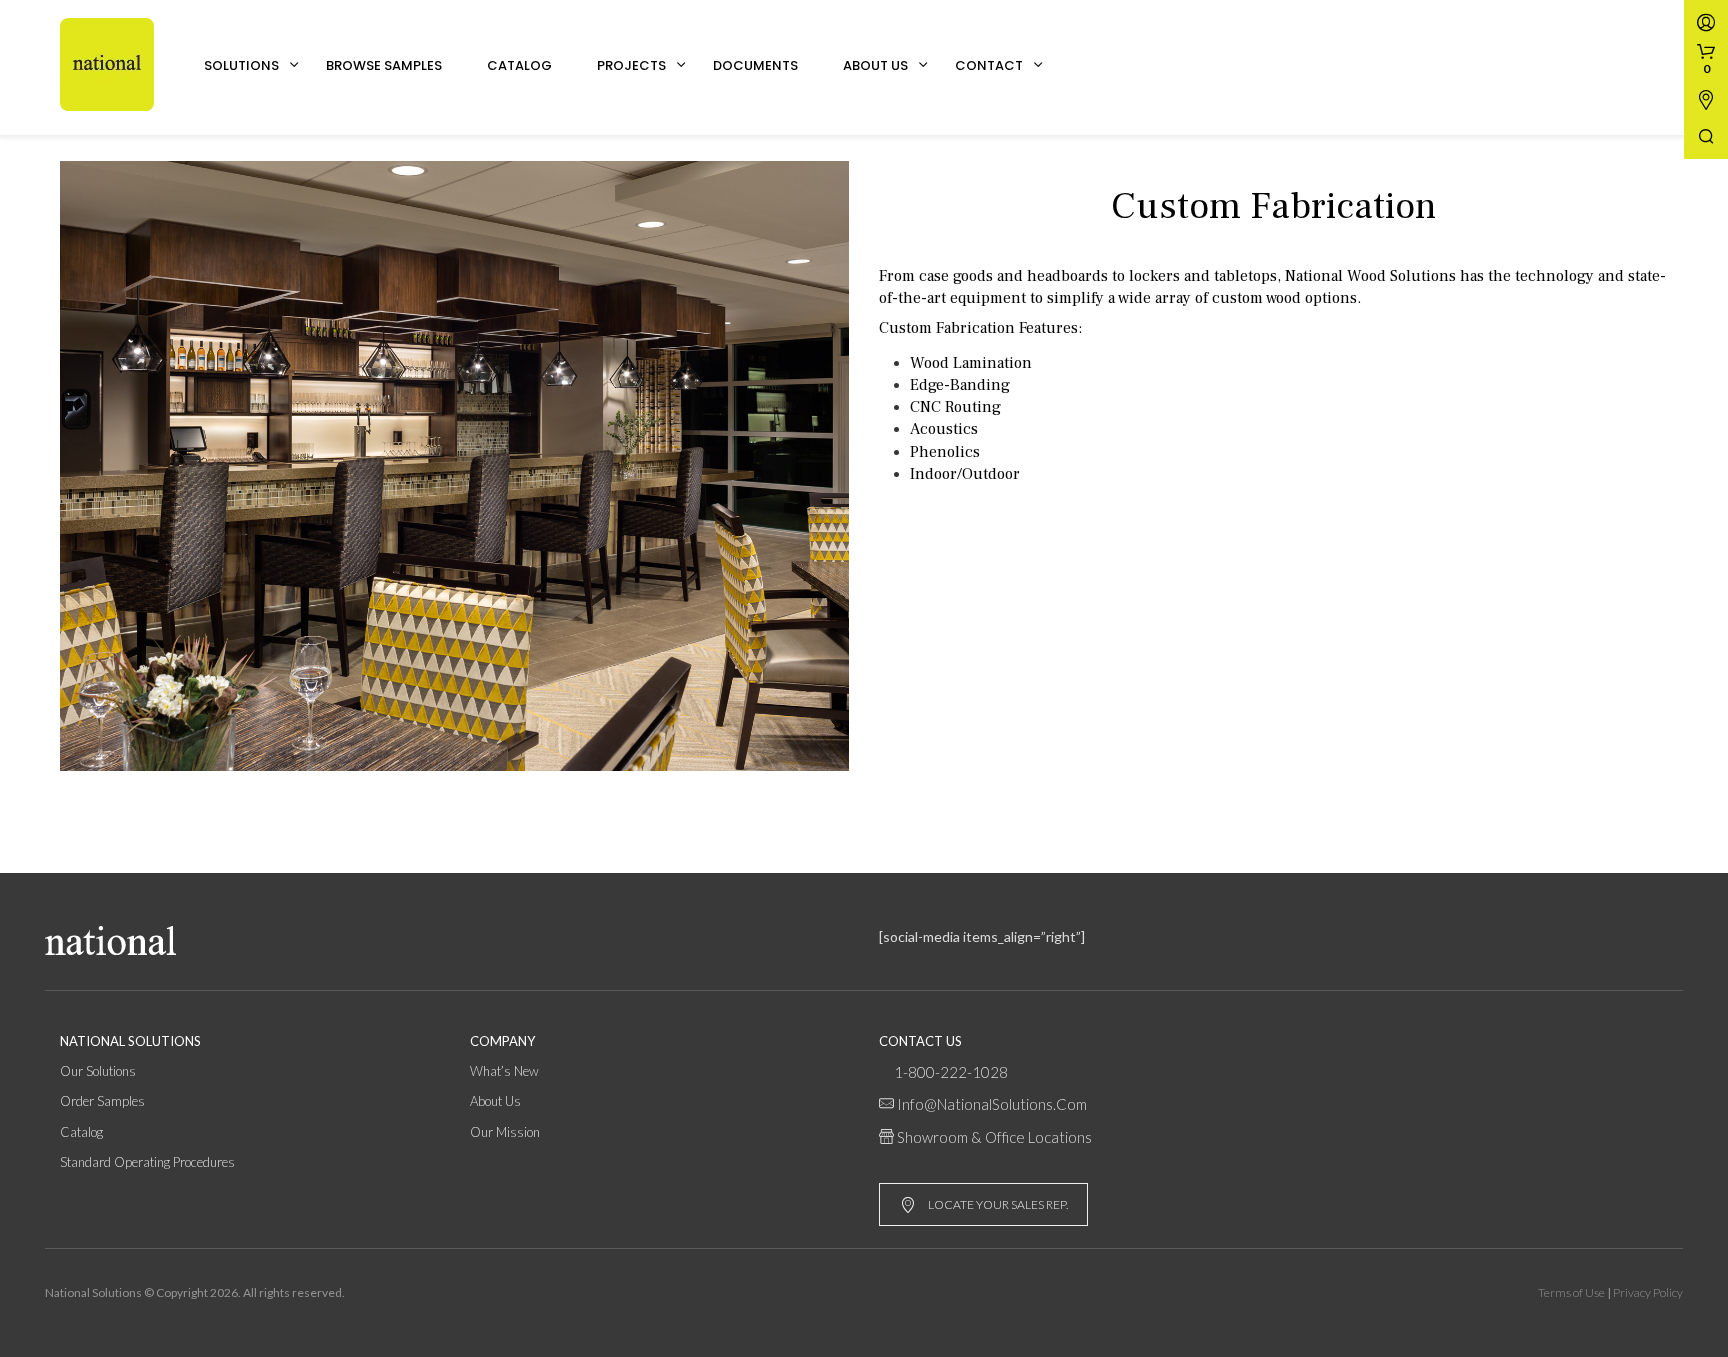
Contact (989, 65)
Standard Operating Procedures (147, 1162)
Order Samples (102, 1101)
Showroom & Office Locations (994, 1137)
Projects (631, 65)
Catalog (519, 65)
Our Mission (505, 1132)
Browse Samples (384, 65)
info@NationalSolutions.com (992, 1104)
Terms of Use (1571, 1292)
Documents (755, 65)
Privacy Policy (1648, 1292)
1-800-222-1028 (951, 1072)
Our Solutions (98, 1071)
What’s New (504, 1071)
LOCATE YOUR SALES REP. (998, 1204)
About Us (875, 65)
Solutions (241, 65)
